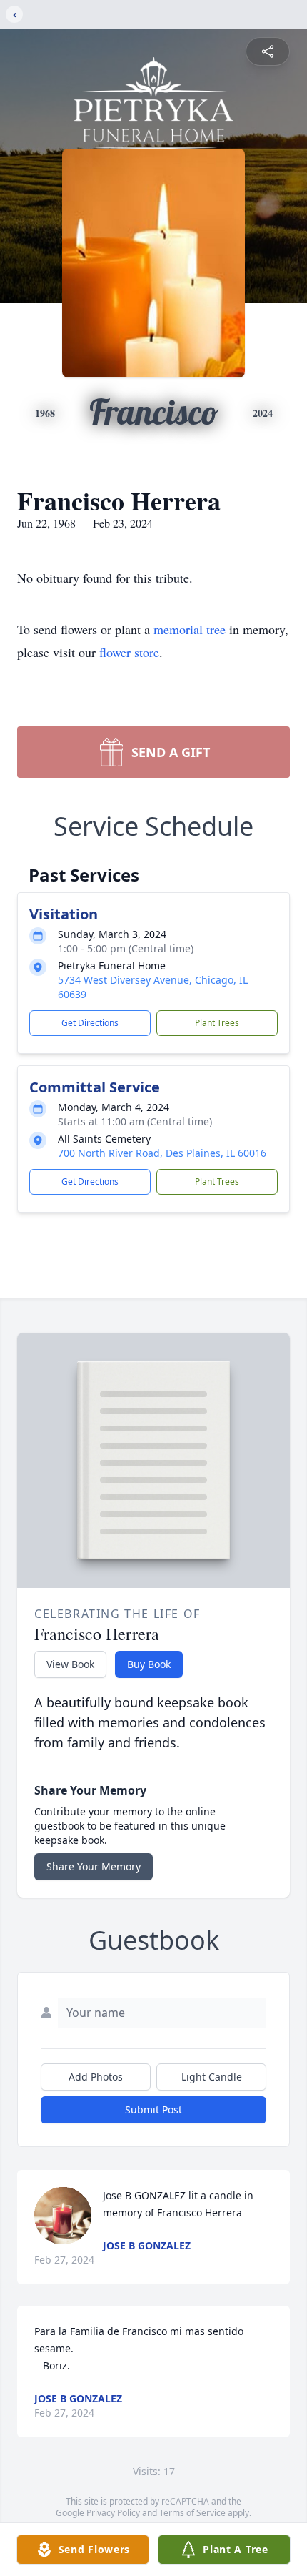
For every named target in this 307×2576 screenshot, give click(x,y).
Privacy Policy (113, 2513)
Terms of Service (192, 2513)
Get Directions (90, 1023)
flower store (129, 652)
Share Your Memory (94, 1866)
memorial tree (190, 629)
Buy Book (149, 1664)
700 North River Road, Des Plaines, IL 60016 (162, 1153)
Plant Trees (217, 1023)
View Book (70, 1664)
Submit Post (153, 2109)
